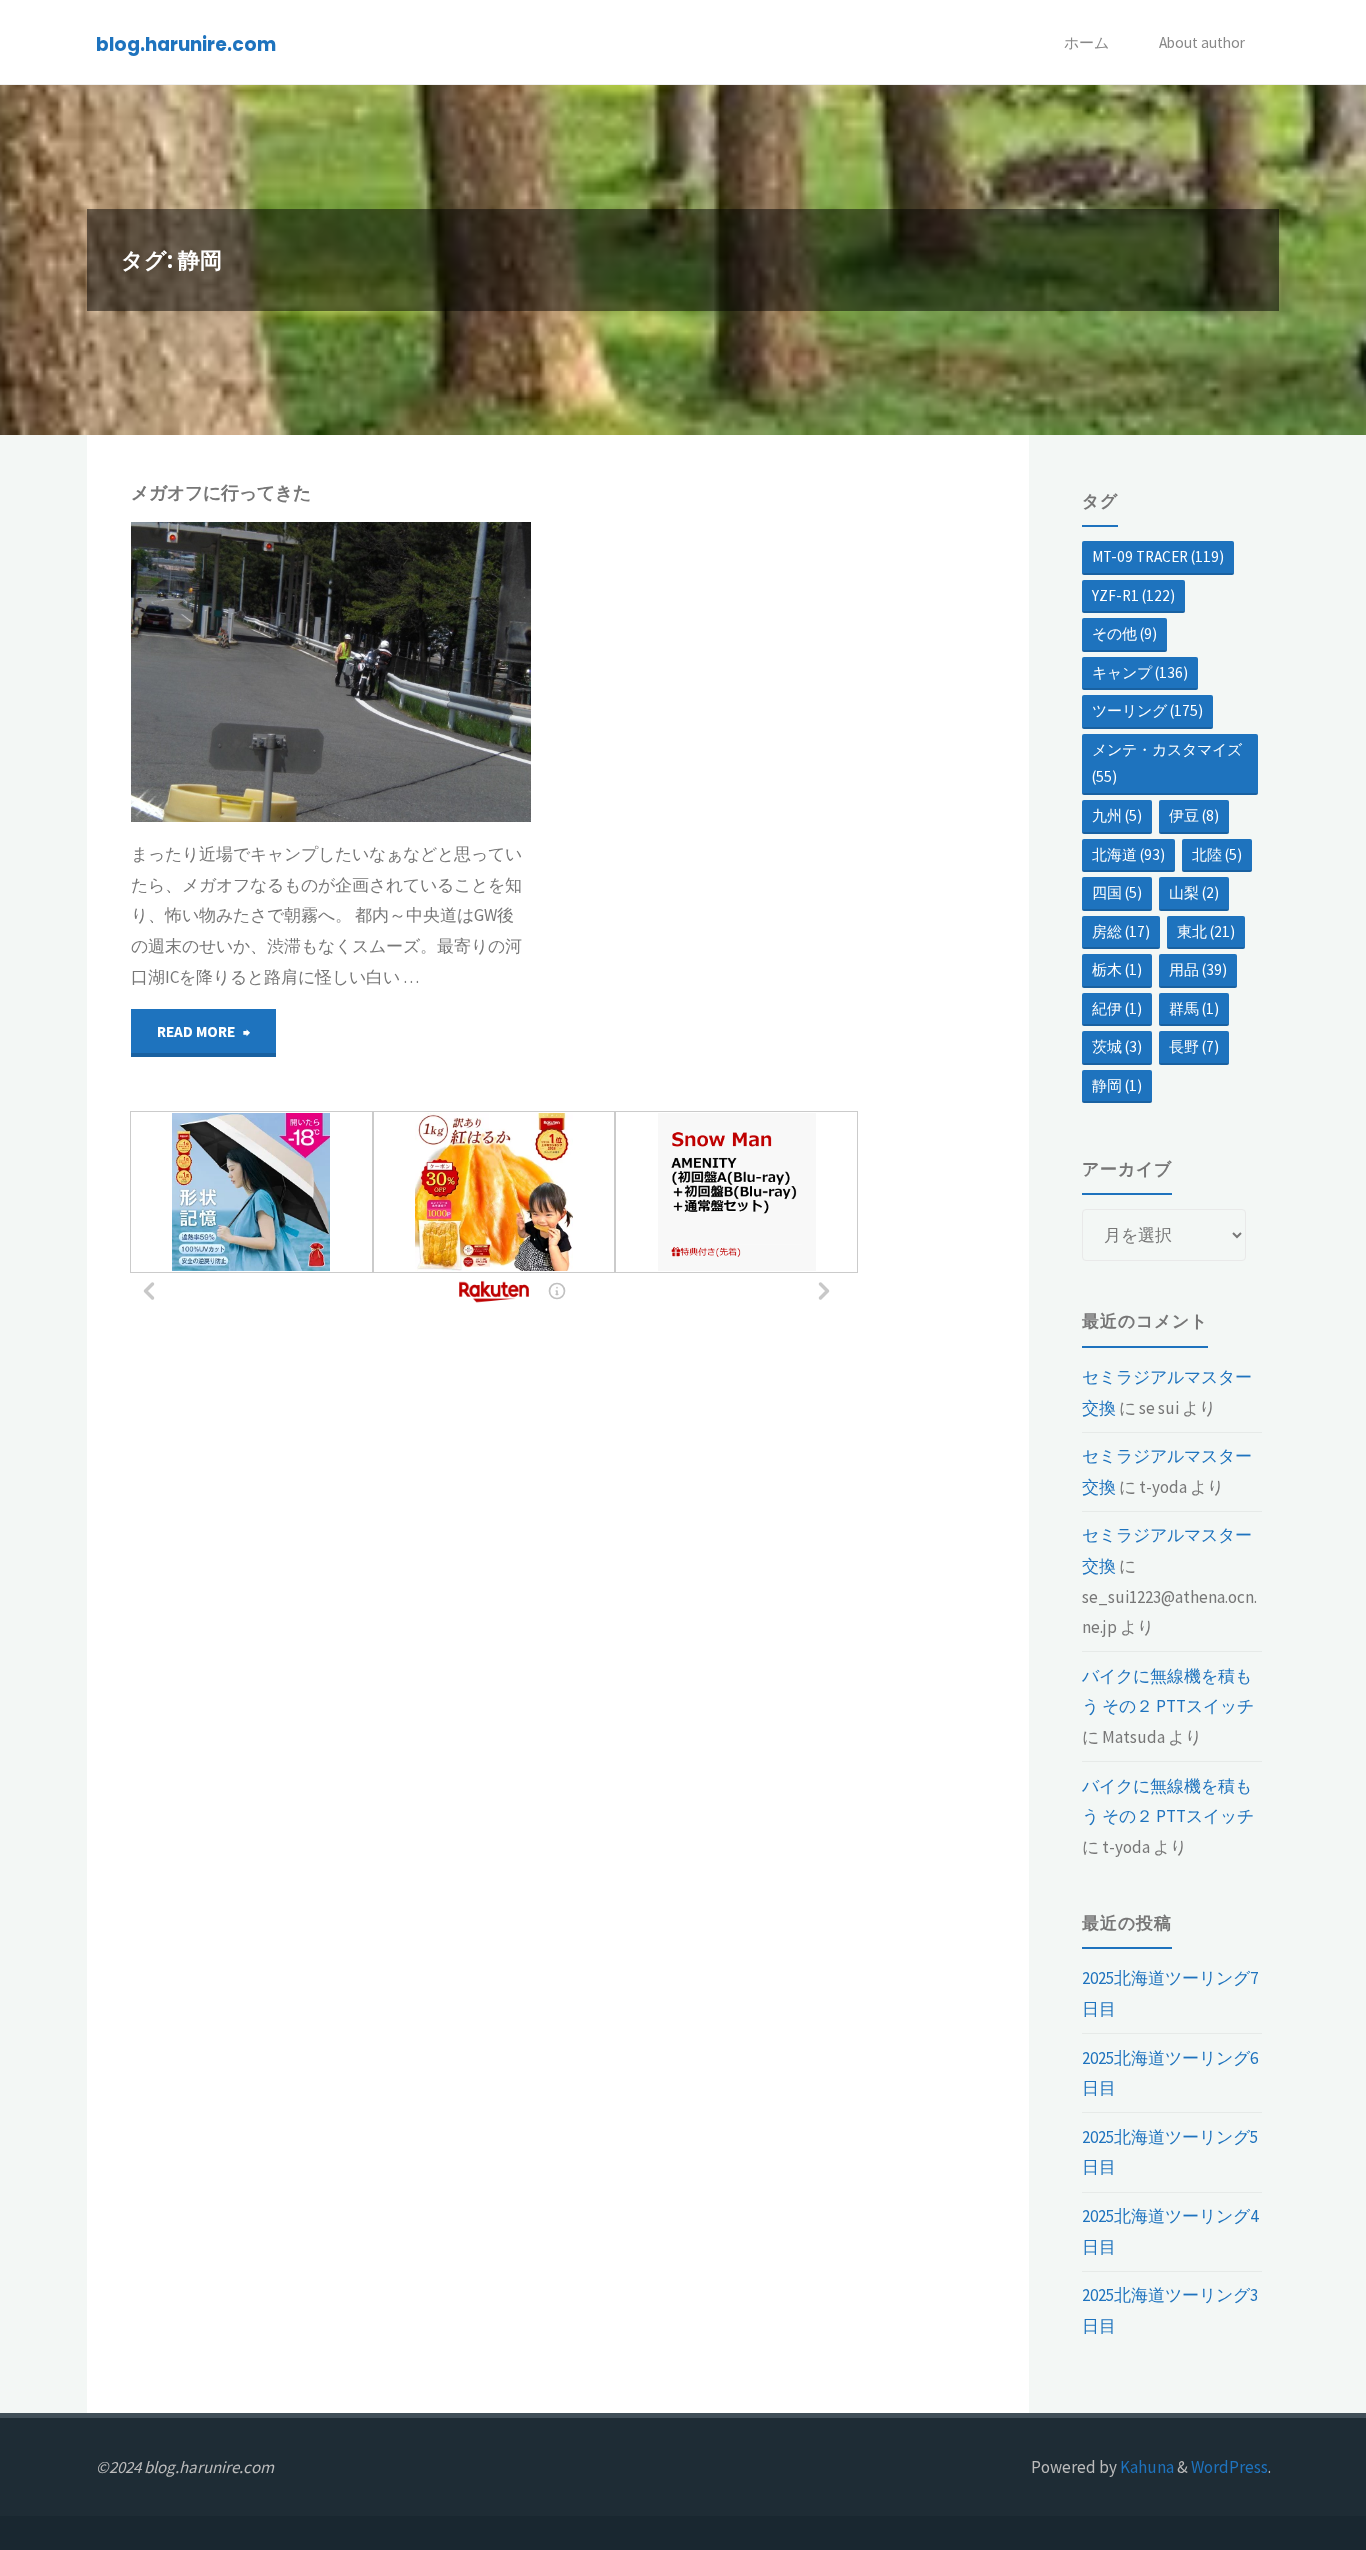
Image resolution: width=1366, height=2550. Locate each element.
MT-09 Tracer (1158, 556)
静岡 (140, 584)
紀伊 (1117, 1008)
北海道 (1128, 854)
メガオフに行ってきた (221, 492)
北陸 (1217, 854)
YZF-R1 (1133, 595)
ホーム (1086, 42)
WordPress (1229, 2467)
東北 (1206, 931)
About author (1202, 42)
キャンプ (130, 562)
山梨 (1194, 892)
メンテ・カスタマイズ (1167, 763)
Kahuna (1145, 2467)
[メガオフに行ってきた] (431, 672)
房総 (1121, 931)
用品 (1198, 969)
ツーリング (1147, 710)
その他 (1124, 633)
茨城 (1117, 1046)
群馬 (1194, 1008)
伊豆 (1194, 815)
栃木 (1117, 969)
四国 (1117, 892)
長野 (1194, 1046)
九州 (1117, 815)
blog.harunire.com (186, 43)
